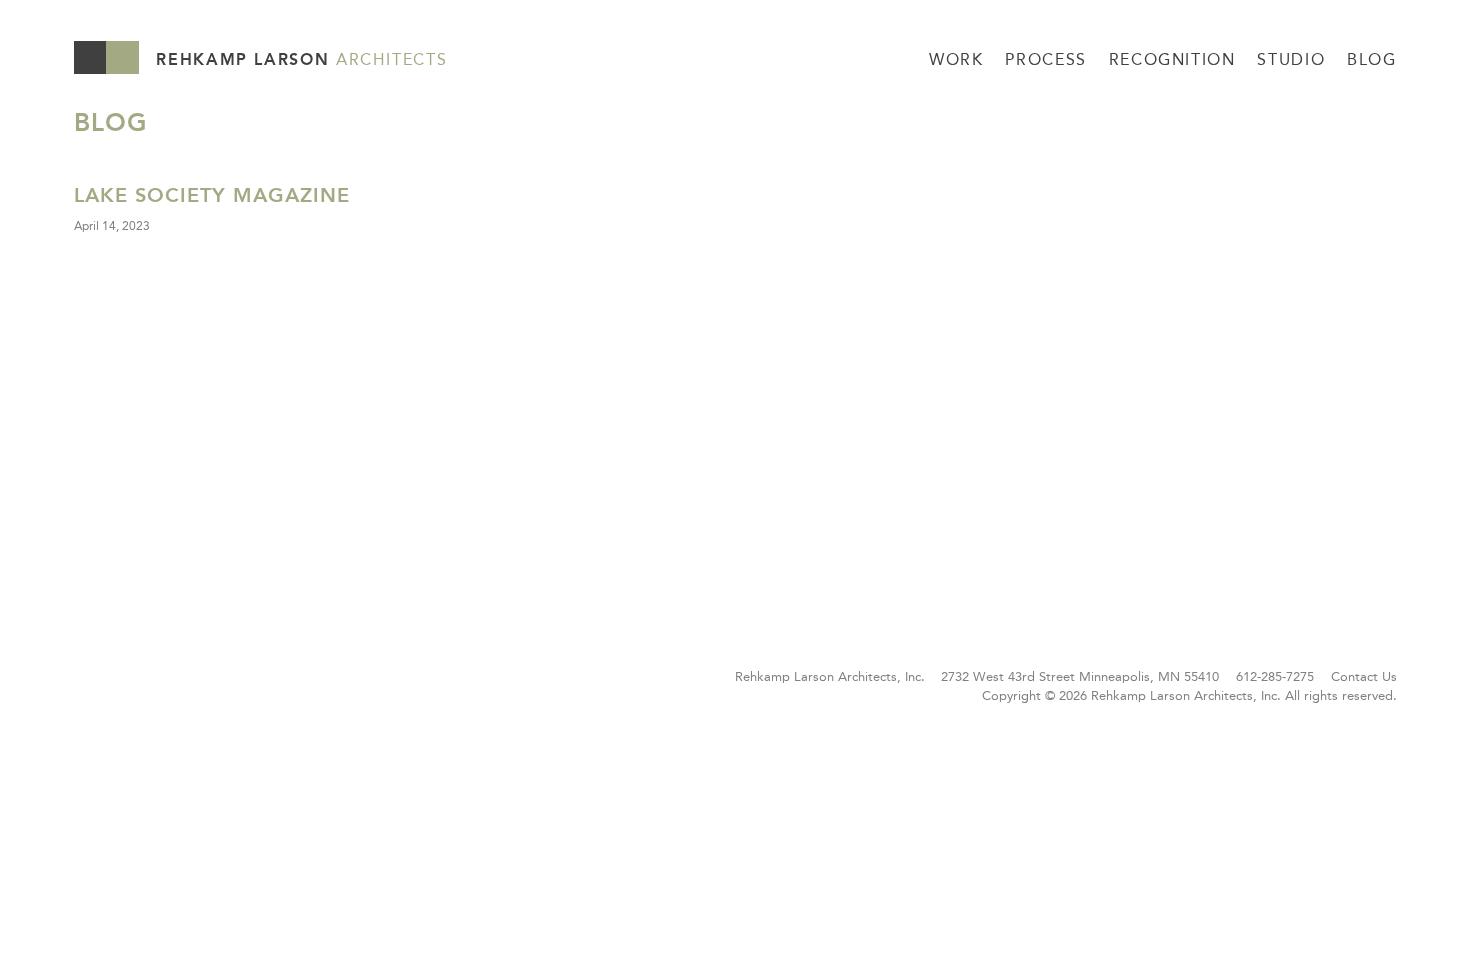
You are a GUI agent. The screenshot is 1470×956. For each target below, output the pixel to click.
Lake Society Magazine (212, 195)
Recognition (1172, 59)
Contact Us (1364, 676)
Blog (1372, 59)
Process (1045, 59)
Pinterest (168, 683)
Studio (1291, 59)
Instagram (207, 683)
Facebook (129, 683)
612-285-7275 (1275, 676)
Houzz (90, 683)
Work (956, 59)
